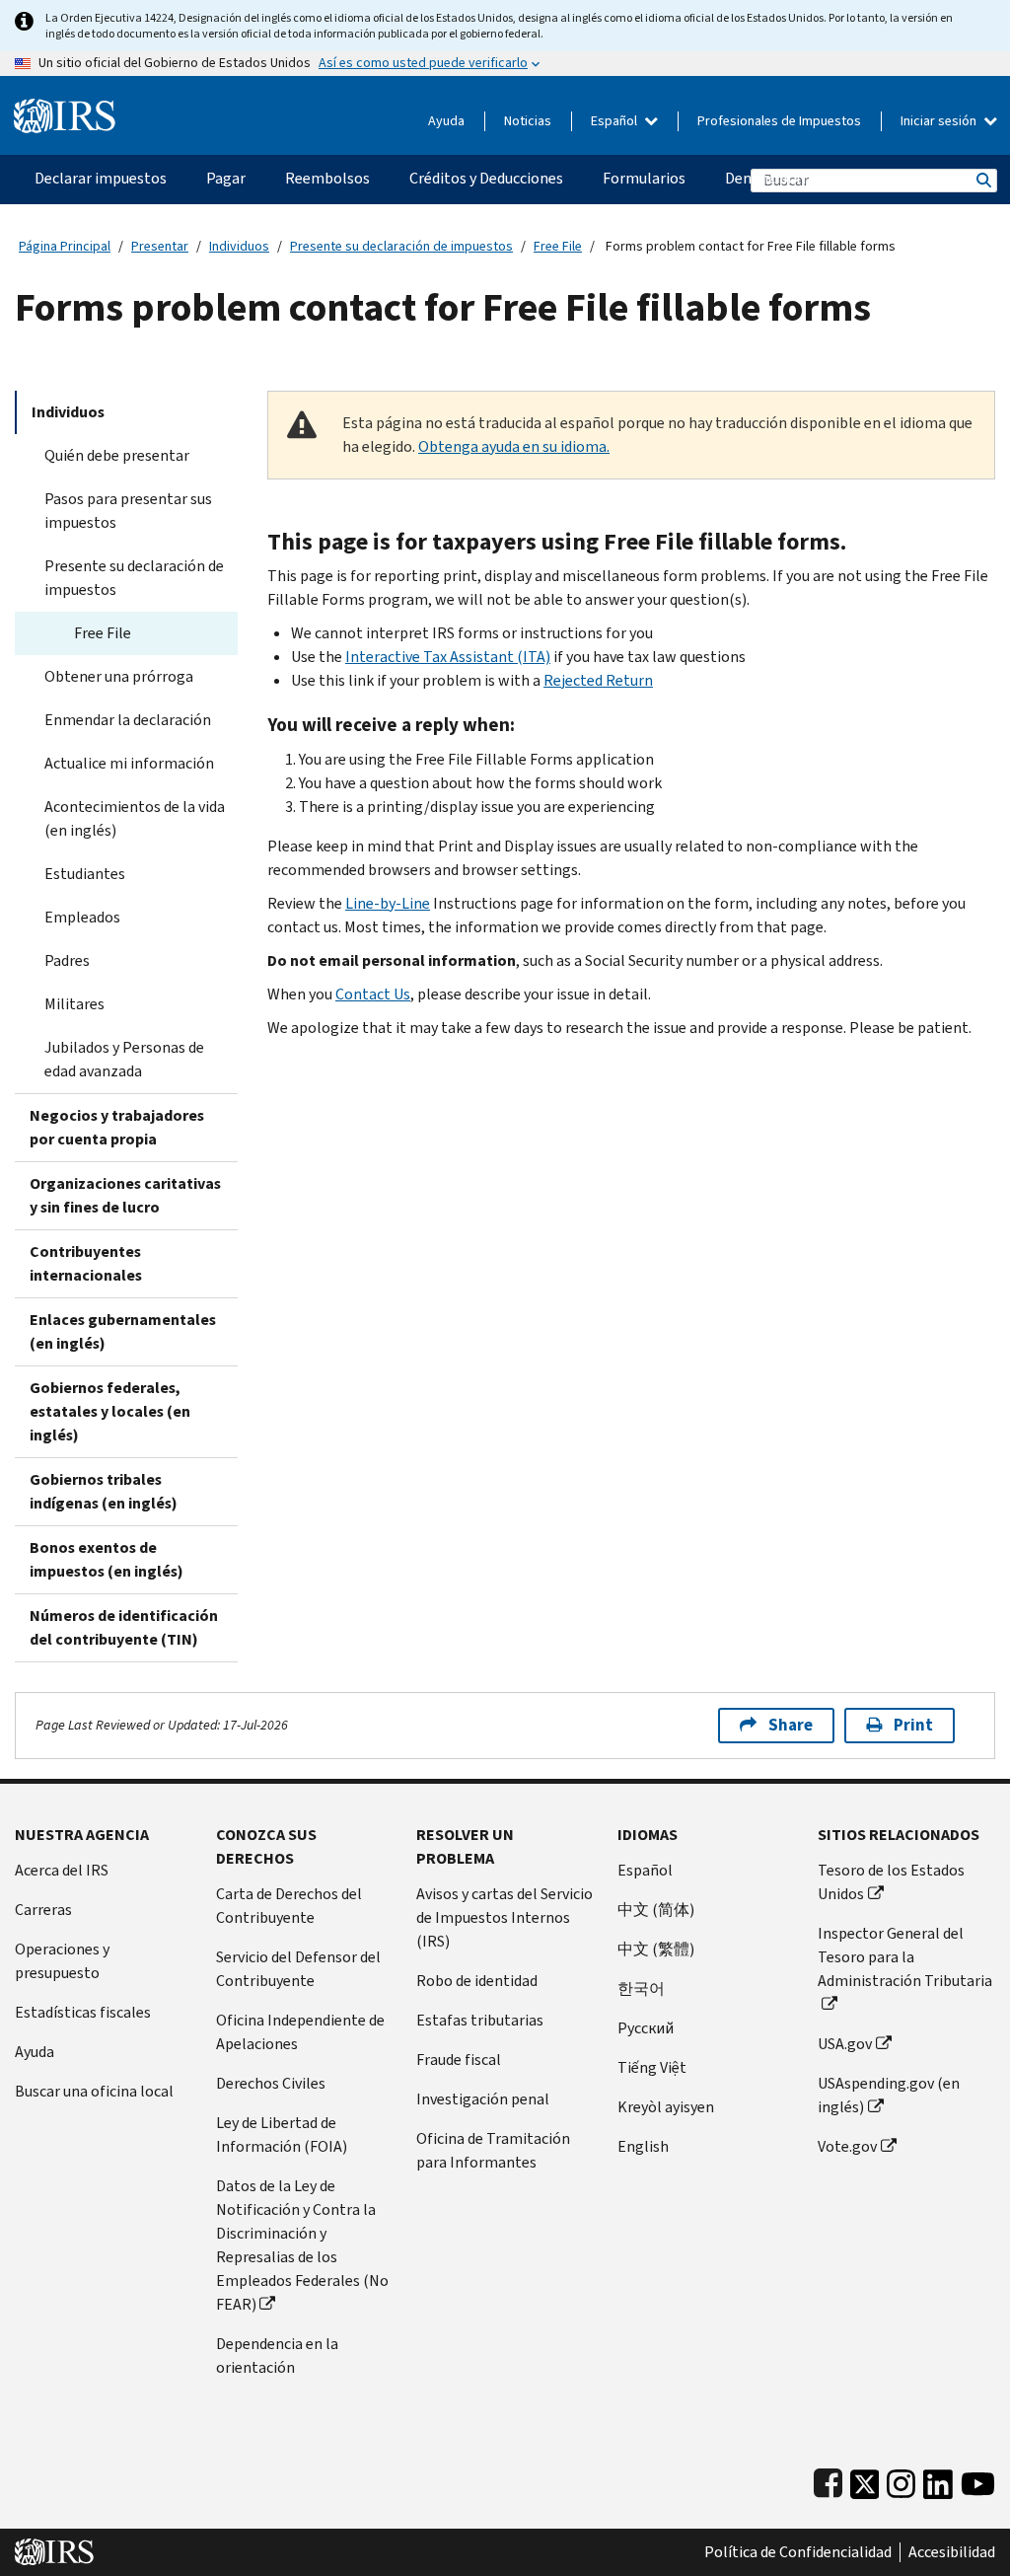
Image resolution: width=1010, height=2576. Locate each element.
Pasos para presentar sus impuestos (128, 511)
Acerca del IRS (62, 1870)
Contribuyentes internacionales (86, 1263)
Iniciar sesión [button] (940, 121)
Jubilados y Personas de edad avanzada (124, 1059)
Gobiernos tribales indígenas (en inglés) (104, 1491)
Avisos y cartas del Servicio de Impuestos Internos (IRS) (505, 1917)
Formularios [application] (644, 178)
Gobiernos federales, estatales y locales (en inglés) (110, 1411)
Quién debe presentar (117, 455)
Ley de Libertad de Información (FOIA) (282, 2134)
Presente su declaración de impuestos (401, 246)
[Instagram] (901, 2480)
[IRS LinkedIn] (938, 2480)
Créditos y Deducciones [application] (486, 178)
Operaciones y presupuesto (62, 1961)
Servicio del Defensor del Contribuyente (298, 1969)
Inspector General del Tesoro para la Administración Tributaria (905, 1957)
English (643, 2146)
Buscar (982, 180)
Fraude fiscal (459, 2060)
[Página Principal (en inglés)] (65, 108)
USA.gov (845, 2044)
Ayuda (446, 121)
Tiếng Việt (652, 2067)
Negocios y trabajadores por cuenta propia (117, 1127)
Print (913, 1725)
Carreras (43, 1910)
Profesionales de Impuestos (779, 121)
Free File (558, 246)
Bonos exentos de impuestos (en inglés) (107, 1559)
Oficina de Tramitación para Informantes (493, 2150)
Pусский (646, 2028)
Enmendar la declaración (128, 720)
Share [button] (791, 1725)
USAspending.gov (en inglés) (889, 2095)
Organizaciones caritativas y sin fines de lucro (125, 1195)
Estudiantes (85, 874)
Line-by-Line (388, 903)
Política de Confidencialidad (798, 2552)
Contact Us (373, 994)
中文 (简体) (656, 1910)
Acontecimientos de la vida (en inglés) (135, 818)
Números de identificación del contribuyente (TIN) (124, 1627)
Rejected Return (598, 680)
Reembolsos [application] (327, 178)
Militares (74, 1004)
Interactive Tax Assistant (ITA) (448, 657)
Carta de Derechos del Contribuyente (289, 1906)
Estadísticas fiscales (83, 2012)
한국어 (641, 1988)
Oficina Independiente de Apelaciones (300, 2032)
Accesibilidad (952, 2552)
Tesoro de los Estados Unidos (891, 1882)
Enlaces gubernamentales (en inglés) (123, 1331)
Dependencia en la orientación (277, 2355)
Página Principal (65, 246)
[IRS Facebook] (828, 2480)
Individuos (239, 246)
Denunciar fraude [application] (782, 178)
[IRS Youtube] (978, 2480)
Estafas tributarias (480, 2020)
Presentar (160, 246)
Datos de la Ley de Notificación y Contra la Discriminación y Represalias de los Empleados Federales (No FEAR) (302, 2245)
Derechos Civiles (271, 2083)
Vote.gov (847, 2146)
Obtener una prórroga (119, 676)
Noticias (528, 121)
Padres (67, 960)
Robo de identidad (477, 1981)
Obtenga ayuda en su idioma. (514, 446)
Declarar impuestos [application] (101, 178)
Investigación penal (483, 2099)
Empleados (82, 917)
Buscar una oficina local (94, 2091)
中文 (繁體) (656, 1949)
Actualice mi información (129, 763)
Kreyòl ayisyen (666, 2107)
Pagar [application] (226, 178)
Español (615, 121)
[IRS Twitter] (865, 2480)
